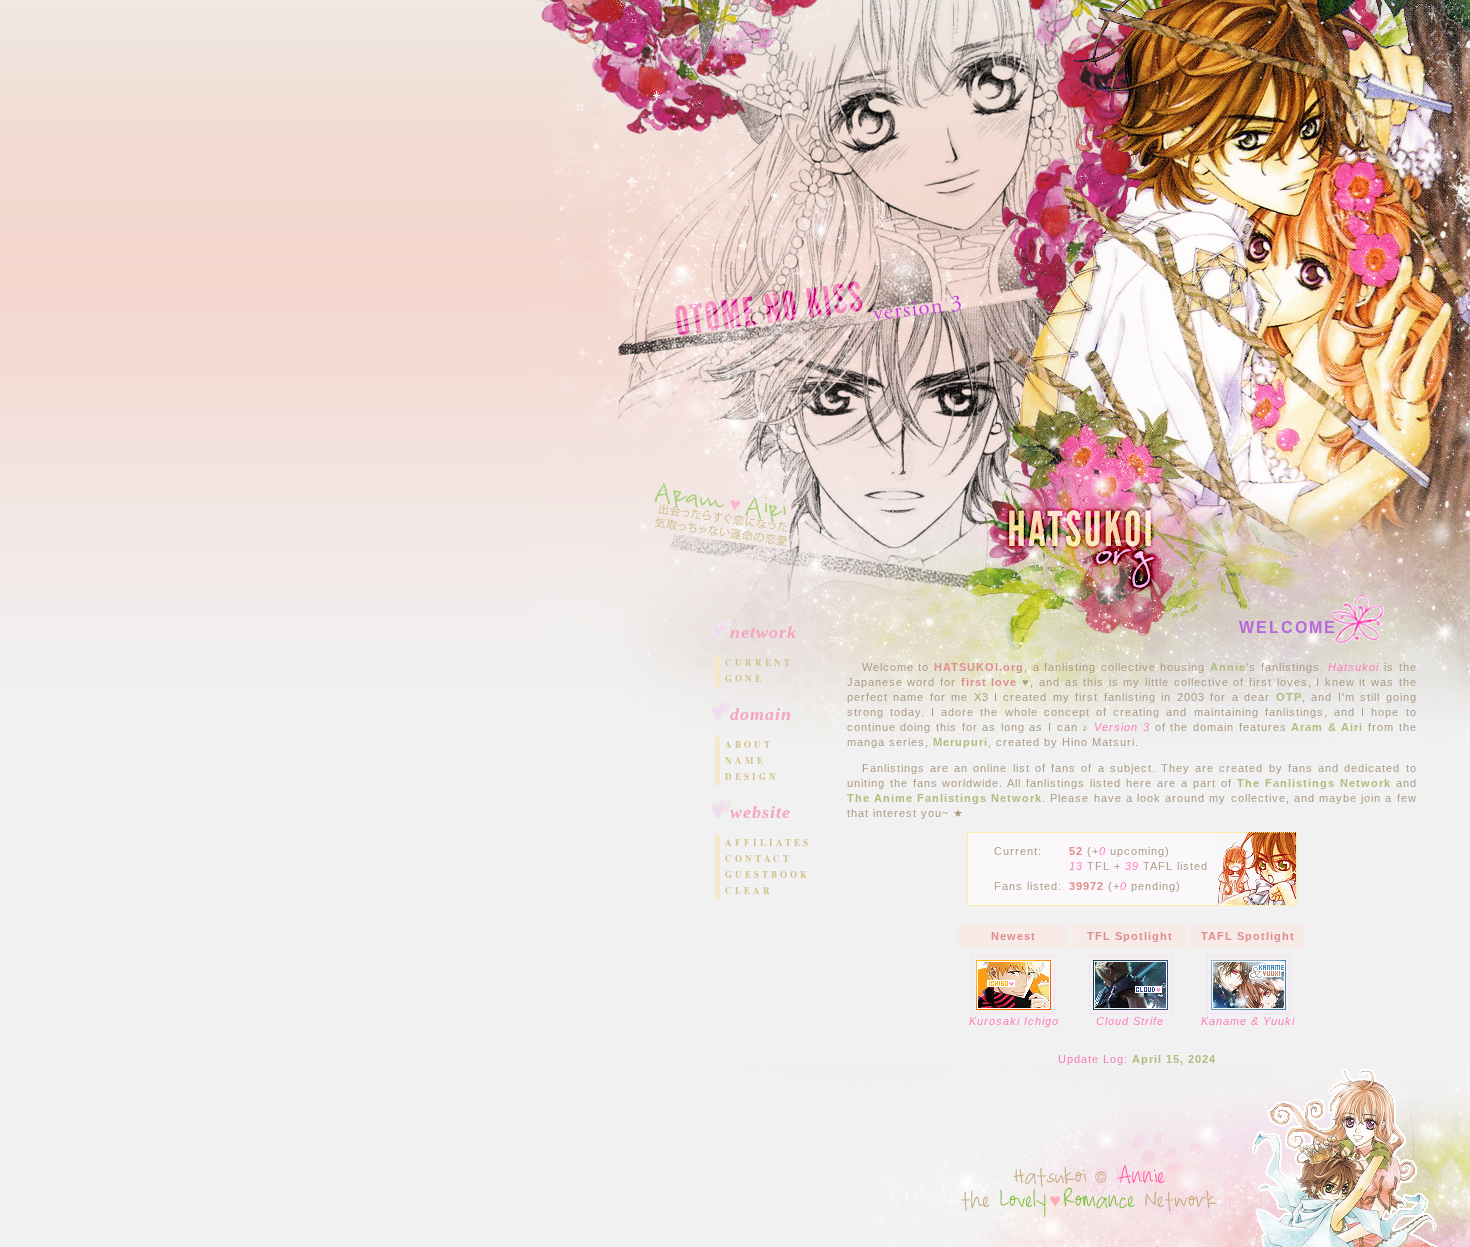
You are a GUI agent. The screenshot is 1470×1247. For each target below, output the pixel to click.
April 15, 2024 (1174, 1059)
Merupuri (960, 742)
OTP (1289, 697)
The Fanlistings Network (1314, 783)
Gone (744, 678)
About (749, 744)
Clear (749, 890)
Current (759, 662)
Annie (1228, 667)
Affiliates (767, 842)
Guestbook (767, 874)
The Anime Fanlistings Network (945, 798)
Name (745, 760)
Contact (758, 858)
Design (752, 776)
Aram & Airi (1327, 727)
